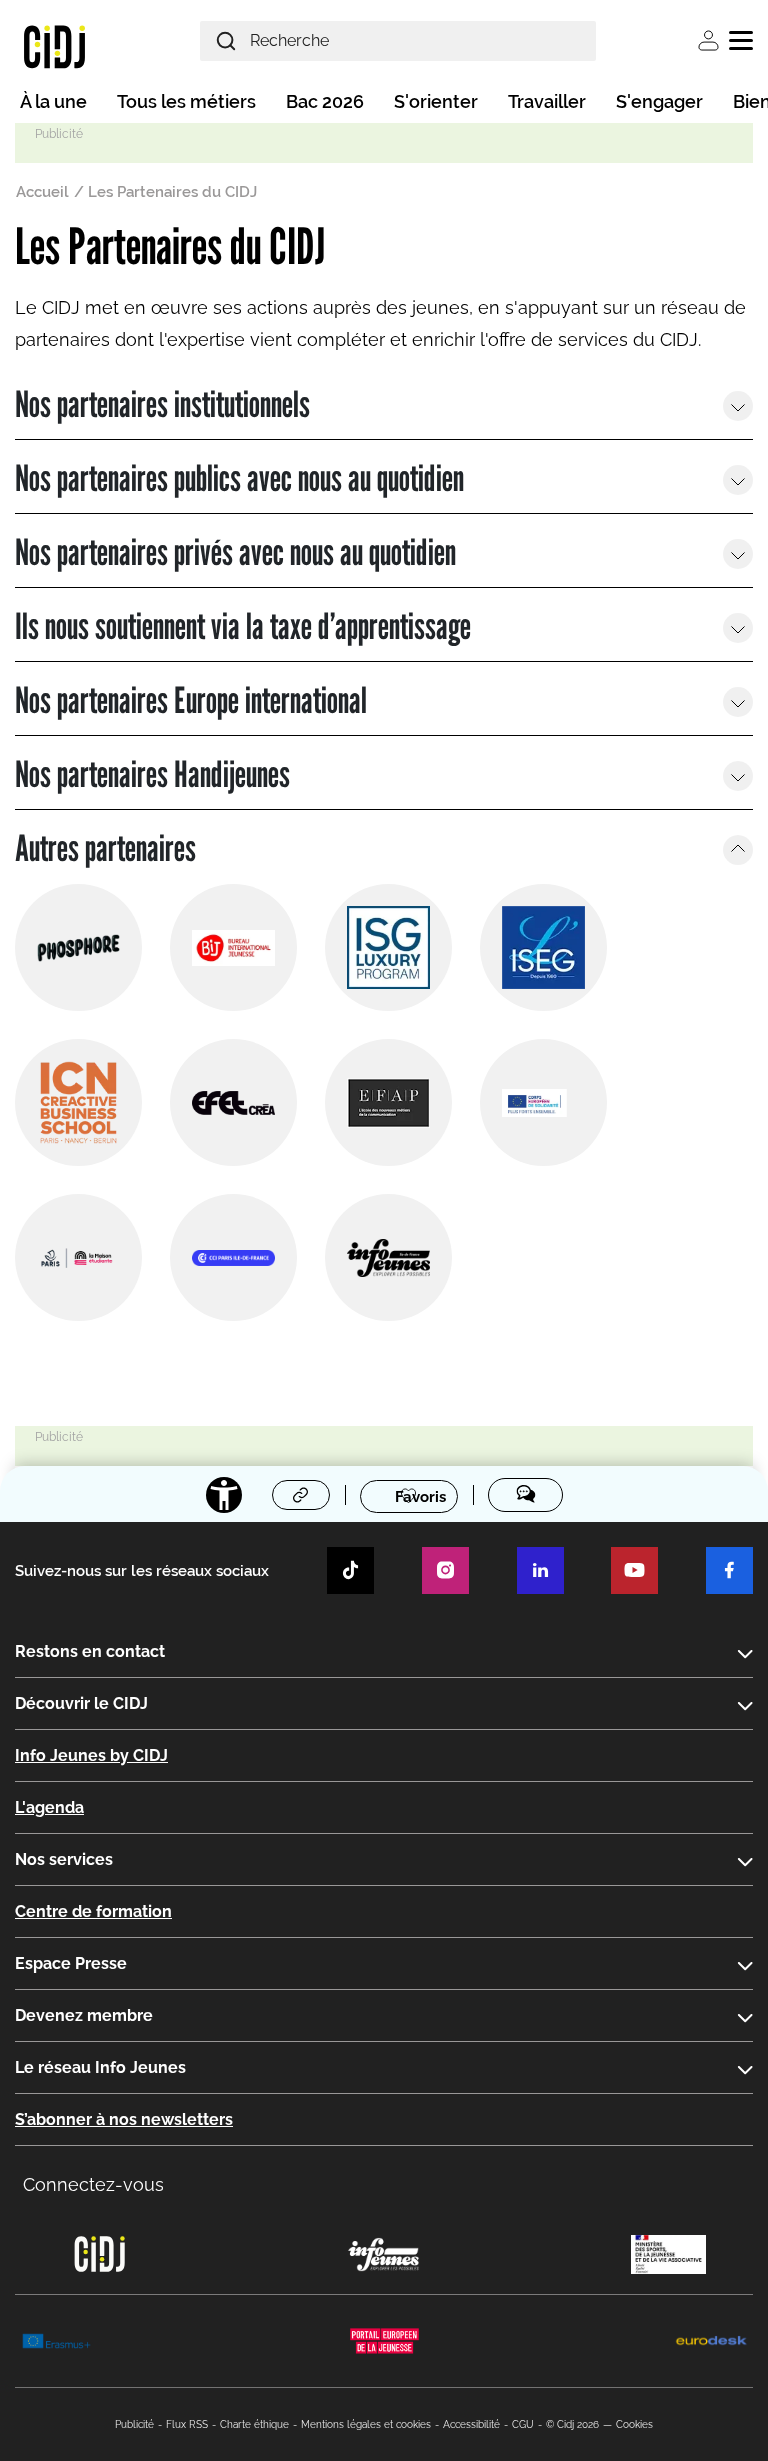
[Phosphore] (78, 947)
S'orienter (436, 101)
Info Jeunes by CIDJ (91, 1755)
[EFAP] (388, 1102)
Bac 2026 (325, 101)
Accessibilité (471, 2424)
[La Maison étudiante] (78, 1257)
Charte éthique (254, 2424)
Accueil (42, 192)
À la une (53, 101)
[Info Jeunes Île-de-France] (388, 1257)
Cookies (634, 2424)
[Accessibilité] (224, 1495)
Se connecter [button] (708, 40)
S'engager (659, 101)
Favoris (420, 1496)
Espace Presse (71, 1963)
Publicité (134, 2424)
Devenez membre (84, 2015)
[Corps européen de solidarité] (543, 1102)
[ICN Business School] (78, 1102)
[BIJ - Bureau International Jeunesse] (233, 947)
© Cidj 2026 (572, 2424)
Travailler (547, 101)
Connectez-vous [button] (93, 2184)
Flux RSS (187, 2424)
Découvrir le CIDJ (81, 1703)
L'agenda (49, 1807)
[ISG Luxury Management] (388, 947)
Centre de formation (93, 1911)
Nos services (64, 1859)
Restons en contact (90, 1651)
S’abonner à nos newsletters (124, 2119)
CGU (523, 2424)
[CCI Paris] (233, 1257)
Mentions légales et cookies (366, 2424)
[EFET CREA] (233, 1102)
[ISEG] (543, 947)
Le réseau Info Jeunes (100, 2067)
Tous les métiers (186, 101)
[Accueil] (54, 46)
